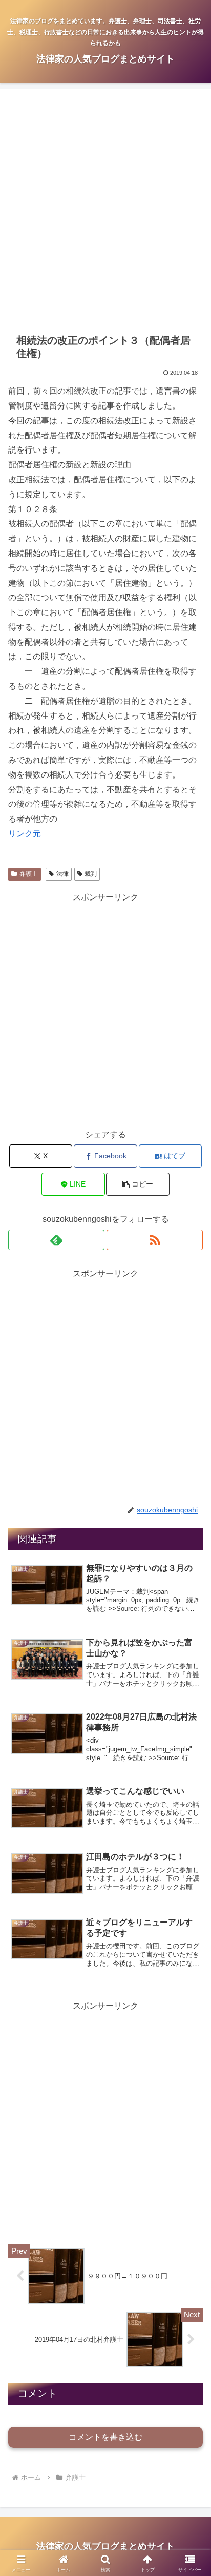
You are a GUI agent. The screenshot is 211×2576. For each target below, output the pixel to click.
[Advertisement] (105, 211)
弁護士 (29, 874)
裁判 (91, 874)
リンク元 (25, 834)
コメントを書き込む (105, 2437)
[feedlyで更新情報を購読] (56, 1240)
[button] (138, 1184)
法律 (62, 874)
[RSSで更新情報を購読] (155, 1240)
